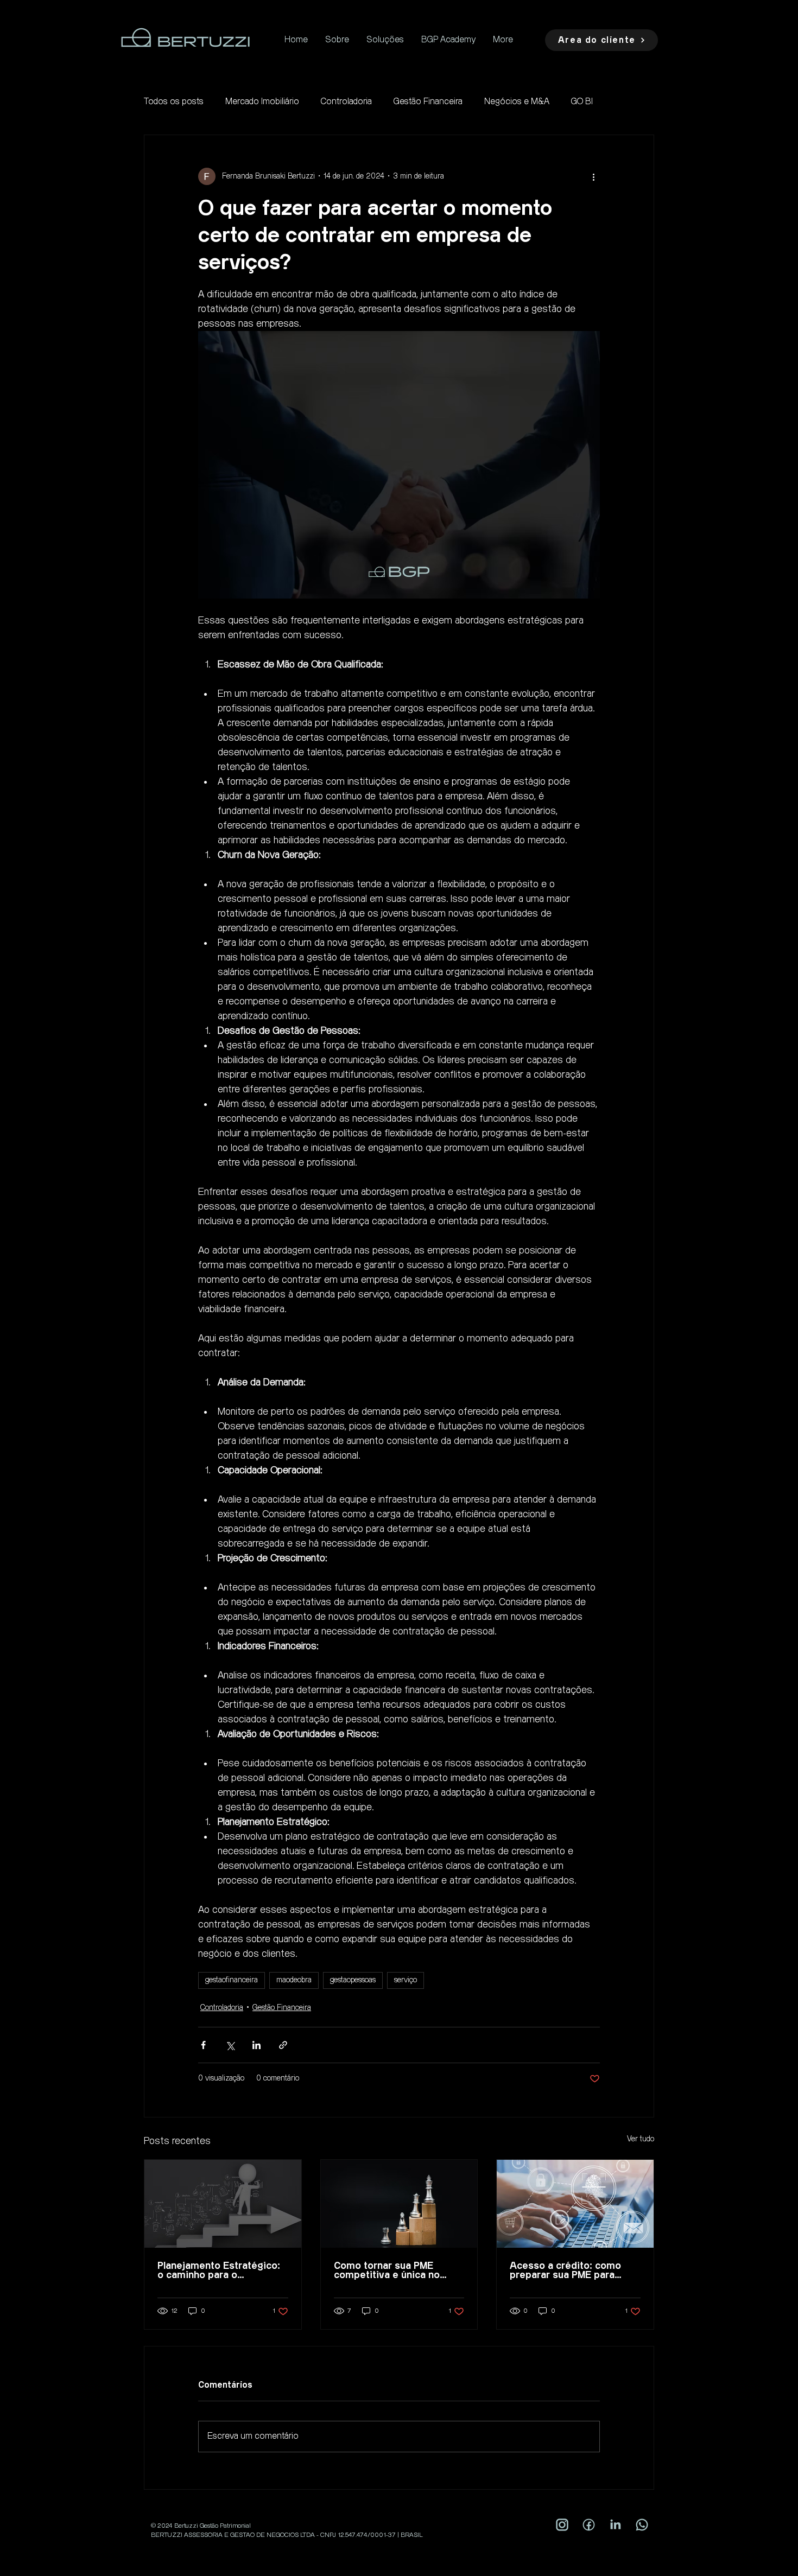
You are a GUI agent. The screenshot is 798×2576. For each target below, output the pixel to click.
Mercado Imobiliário (262, 102)
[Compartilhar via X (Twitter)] (230, 2045)
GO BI (582, 102)
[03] (642, 2525)
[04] (562, 2525)
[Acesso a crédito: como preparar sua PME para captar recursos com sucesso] (575, 2204)
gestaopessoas (353, 1980)
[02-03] (589, 2525)
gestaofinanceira (232, 1980)
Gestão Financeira (428, 102)
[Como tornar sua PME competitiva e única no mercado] (399, 2204)
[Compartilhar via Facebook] (203, 2045)
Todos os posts (174, 102)
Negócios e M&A (517, 102)
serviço (406, 1980)
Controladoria (346, 102)
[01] (615, 2525)
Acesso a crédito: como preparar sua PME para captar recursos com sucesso (565, 2270)
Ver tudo (641, 2139)
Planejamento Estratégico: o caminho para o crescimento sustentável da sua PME (222, 2270)
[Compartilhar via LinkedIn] (256, 2045)
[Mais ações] (593, 176)
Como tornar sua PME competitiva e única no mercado (387, 2270)
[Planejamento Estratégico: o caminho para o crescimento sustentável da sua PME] (223, 2204)
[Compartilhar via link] (283, 2045)
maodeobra (294, 1980)
